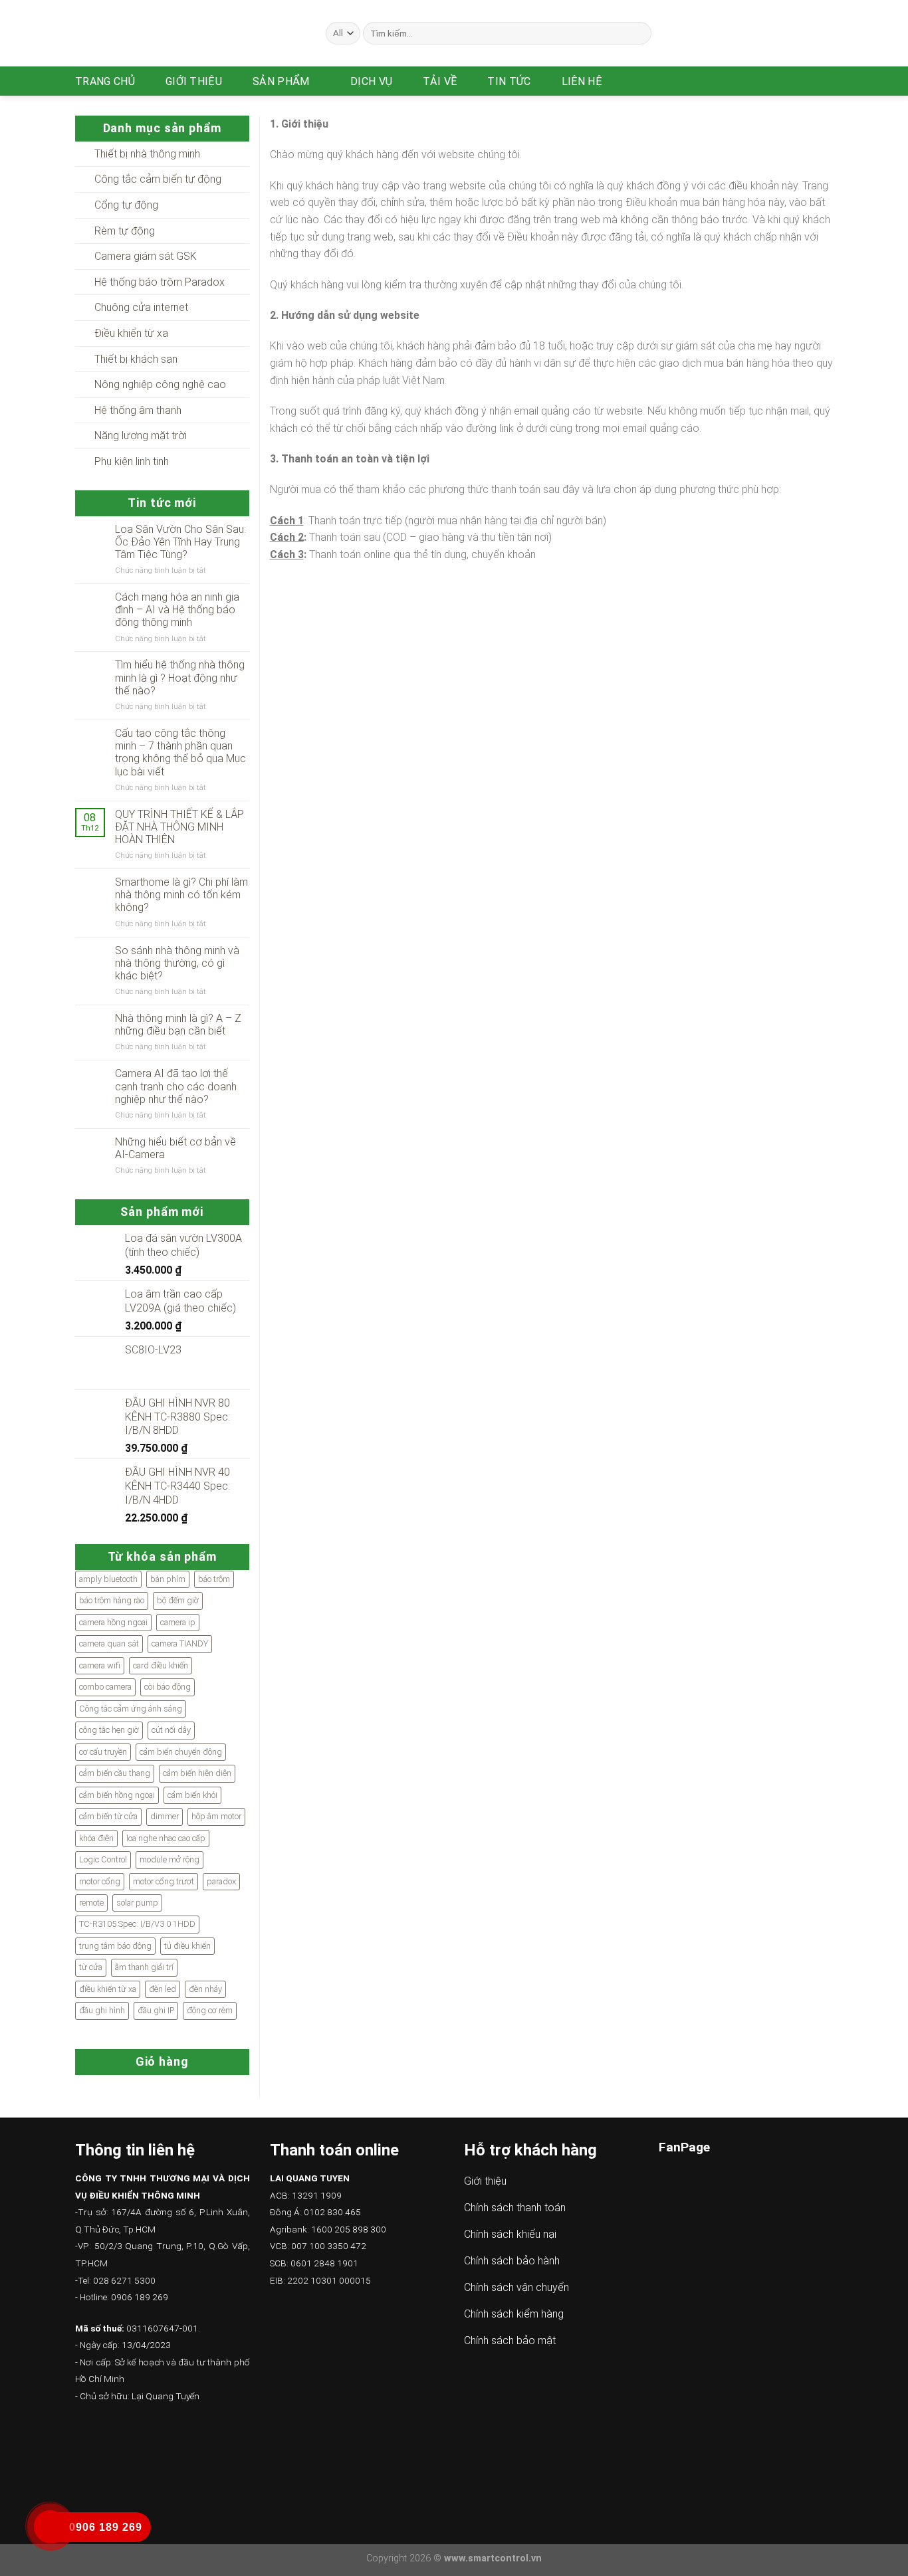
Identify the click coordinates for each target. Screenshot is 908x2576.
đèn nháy (205, 1989)
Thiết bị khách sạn (136, 359)
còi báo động (168, 1687)
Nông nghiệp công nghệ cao (160, 384)
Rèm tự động (125, 231)
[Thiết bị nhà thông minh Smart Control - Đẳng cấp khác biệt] (190, 33)
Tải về (440, 81)
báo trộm (214, 1579)
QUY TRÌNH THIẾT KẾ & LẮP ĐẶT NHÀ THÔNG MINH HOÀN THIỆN (179, 827)
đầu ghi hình (102, 2010)
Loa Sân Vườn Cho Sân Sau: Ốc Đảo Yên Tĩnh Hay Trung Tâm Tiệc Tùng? (180, 542)
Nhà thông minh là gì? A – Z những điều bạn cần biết (178, 1025)
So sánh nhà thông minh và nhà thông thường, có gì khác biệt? (177, 963)
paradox (221, 1881)
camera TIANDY (180, 1643)
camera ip (178, 1622)
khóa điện (96, 1838)
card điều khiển (161, 1665)
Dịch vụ (371, 81)
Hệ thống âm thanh (138, 410)
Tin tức (509, 81)
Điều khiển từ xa (131, 333)
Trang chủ (105, 81)
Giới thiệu (194, 81)
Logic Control (103, 1859)
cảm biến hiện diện (197, 1773)
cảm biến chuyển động (181, 1752)
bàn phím (168, 1579)
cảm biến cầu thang (115, 1773)
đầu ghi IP (156, 2010)
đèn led (163, 1989)
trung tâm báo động (115, 1946)
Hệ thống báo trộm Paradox (160, 282)
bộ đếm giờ (178, 1600)
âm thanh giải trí (144, 1967)
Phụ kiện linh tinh (132, 461)
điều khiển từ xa (108, 1989)
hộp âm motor (216, 1816)
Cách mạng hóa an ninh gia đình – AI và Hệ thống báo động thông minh (177, 610)
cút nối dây (171, 1730)
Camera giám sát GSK (146, 256)
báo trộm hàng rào (112, 1600)
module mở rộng (170, 1859)
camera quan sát (109, 1643)
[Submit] (638, 33)
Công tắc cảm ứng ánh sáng (131, 1709)
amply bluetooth (108, 1579)
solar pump (137, 1903)
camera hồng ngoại (113, 1622)
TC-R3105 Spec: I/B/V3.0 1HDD (137, 1924)
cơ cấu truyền (103, 1752)
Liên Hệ (582, 81)
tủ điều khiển (187, 1946)
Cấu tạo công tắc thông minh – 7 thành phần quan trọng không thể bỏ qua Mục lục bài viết (180, 752)
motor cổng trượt (164, 1881)
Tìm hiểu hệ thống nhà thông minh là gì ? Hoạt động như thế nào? (180, 677)
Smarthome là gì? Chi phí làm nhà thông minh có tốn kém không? (181, 895)
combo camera (105, 1687)
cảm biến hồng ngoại (117, 1795)
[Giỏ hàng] (826, 81)
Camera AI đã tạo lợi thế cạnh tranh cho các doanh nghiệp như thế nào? (176, 1086)
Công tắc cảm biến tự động (158, 179)
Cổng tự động (126, 205)
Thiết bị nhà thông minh (147, 154)
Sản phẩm (281, 81)
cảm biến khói (192, 1795)
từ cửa (91, 1967)
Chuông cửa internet (141, 307)
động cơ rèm (210, 2010)
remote (91, 1903)
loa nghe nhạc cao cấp (166, 1838)
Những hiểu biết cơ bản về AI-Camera (175, 1148)
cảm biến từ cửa (108, 1816)
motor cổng (100, 1881)
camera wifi (100, 1665)
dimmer (165, 1816)
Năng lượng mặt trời (141, 436)
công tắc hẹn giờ (109, 1730)
